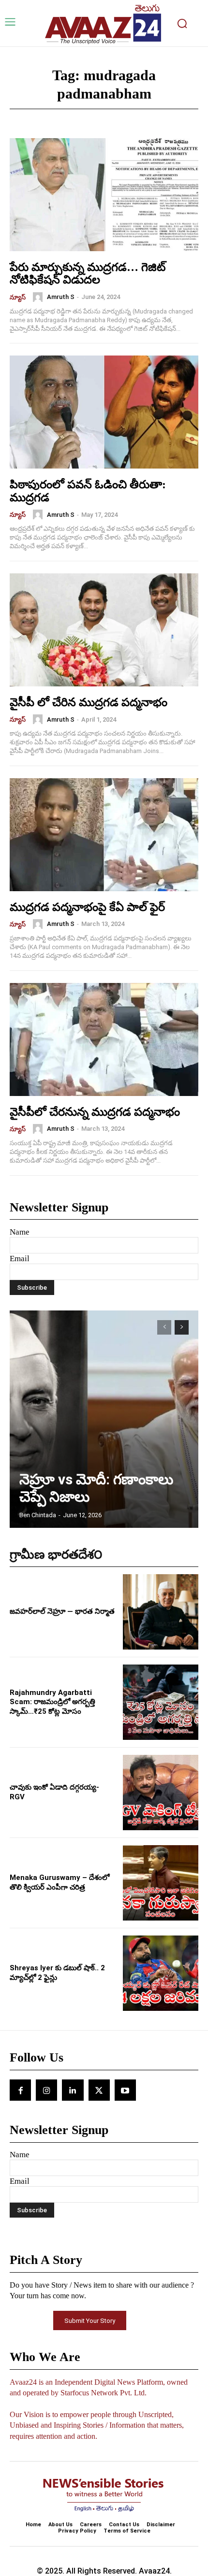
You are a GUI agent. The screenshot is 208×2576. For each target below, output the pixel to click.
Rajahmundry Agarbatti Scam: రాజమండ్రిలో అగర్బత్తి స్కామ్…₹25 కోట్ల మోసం (52, 1702)
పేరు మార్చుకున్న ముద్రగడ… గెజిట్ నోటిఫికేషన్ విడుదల (88, 273)
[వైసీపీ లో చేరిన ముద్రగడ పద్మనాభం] (104, 630)
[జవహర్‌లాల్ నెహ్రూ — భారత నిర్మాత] (161, 1612)
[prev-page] (164, 1327)
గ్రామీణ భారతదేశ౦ (56, 1555)
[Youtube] (125, 2090)
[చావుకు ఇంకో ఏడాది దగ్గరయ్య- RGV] (161, 1793)
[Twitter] (99, 2090)
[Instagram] (46, 2090)
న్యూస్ (18, 297)
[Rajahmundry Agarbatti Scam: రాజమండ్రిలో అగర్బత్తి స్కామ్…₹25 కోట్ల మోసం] (161, 1702)
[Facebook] (20, 2090)
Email (20, 1259)
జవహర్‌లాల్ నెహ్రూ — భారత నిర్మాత (62, 1611)
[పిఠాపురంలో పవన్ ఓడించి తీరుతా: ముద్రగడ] (104, 412)
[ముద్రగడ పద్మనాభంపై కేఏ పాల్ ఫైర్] (104, 835)
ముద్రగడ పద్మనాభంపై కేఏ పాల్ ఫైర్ (87, 907)
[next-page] (182, 1327)
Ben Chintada (38, 1515)
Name (20, 1232)
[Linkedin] (73, 2090)
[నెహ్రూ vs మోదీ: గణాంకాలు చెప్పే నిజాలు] (104, 1419)
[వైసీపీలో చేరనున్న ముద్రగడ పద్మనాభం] (104, 1039)
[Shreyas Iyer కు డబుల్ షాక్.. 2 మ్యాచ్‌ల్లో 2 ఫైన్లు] (161, 1973)
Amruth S (61, 297)
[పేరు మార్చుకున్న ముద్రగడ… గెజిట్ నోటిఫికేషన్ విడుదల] (104, 195)
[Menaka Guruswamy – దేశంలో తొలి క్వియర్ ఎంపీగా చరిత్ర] (161, 1883)
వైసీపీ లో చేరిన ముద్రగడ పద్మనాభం (89, 702)
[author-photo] (39, 297)
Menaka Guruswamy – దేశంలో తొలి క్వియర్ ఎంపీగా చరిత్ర (59, 1882)
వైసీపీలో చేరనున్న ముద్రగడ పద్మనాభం (95, 1112)
